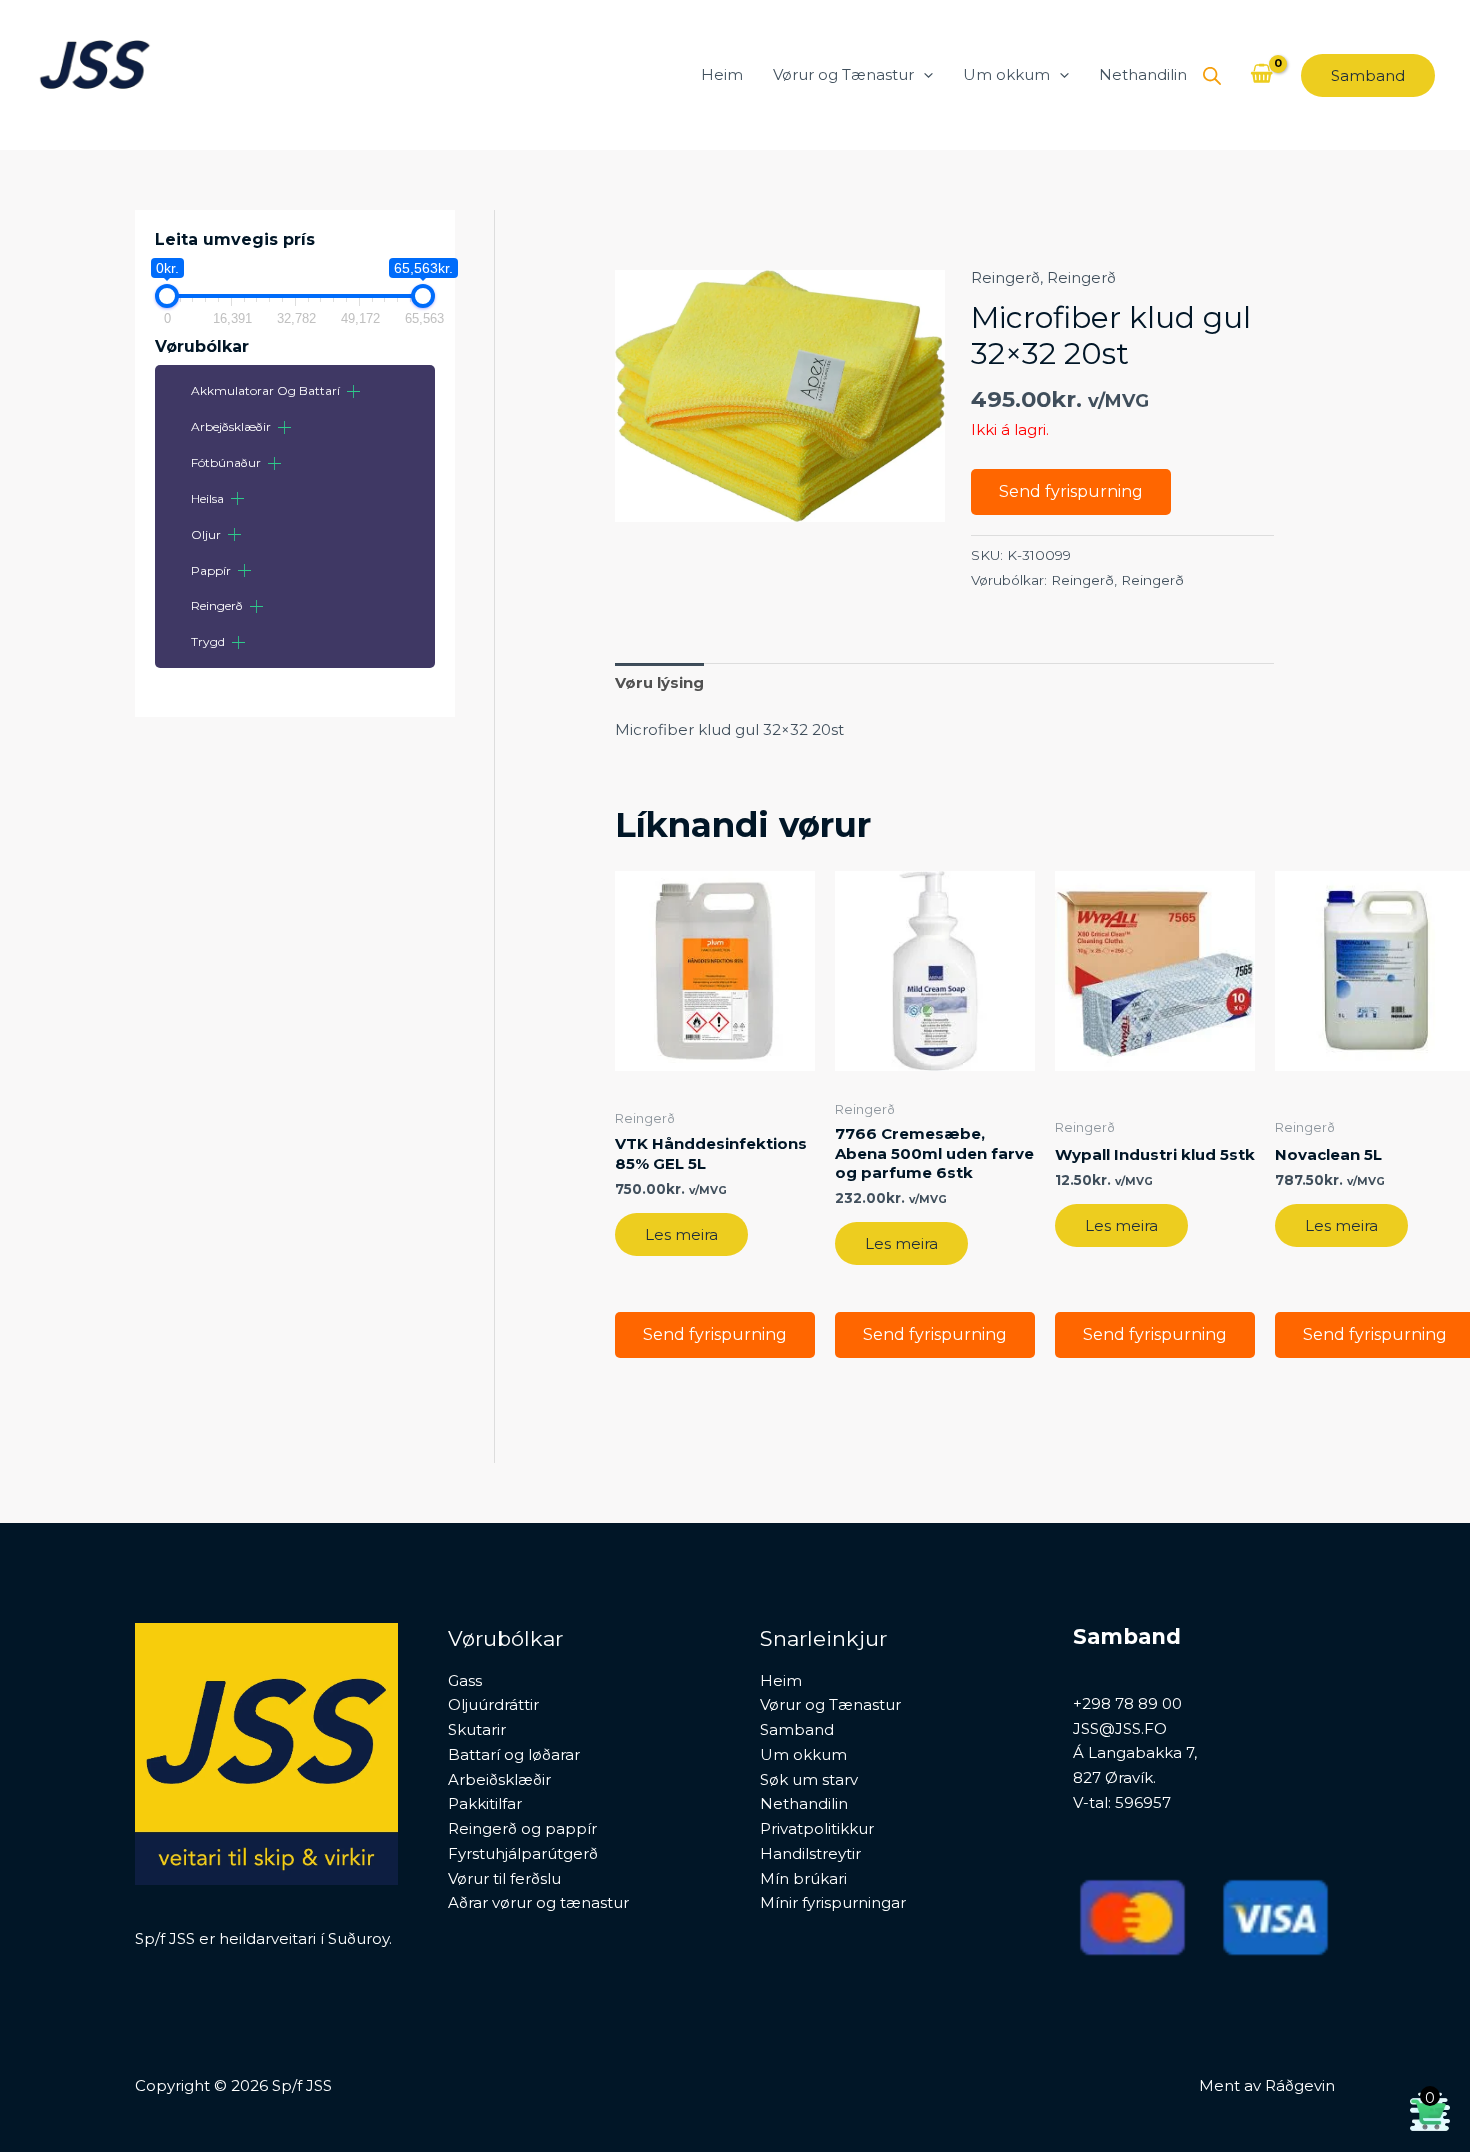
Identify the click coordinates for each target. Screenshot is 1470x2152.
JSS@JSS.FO (1120, 1728)
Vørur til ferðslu (504, 1878)
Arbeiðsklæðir (499, 1779)
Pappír (211, 570)
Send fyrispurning (1071, 491)
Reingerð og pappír (522, 1828)
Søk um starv (809, 1779)
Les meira (681, 1234)
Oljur (206, 534)
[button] (923, 75)
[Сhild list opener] (353, 391)
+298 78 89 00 (1127, 1703)
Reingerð (217, 605)
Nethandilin (1143, 74)
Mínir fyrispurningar (833, 1902)
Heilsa (207, 498)
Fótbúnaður (226, 462)
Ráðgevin (1300, 2085)
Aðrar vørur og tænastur (538, 1902)
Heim (722, 74)
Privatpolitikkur (817, 1828)
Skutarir (477, 1729)
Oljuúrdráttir (493, 1704)
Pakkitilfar (485, 1803)
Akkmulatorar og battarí (265, 390)
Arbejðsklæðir (231, 426)
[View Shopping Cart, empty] (1261, 75)
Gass (465, 1680)
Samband (797, 1729)
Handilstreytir (810, 1853)
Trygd (208, 641)
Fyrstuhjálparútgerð (523, 1853)
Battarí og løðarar (514, 1754)
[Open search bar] (1212, 75)
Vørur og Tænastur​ (843, 74)
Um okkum (1006, 74)
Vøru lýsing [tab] (659, 682)
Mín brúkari (803, 1878)
